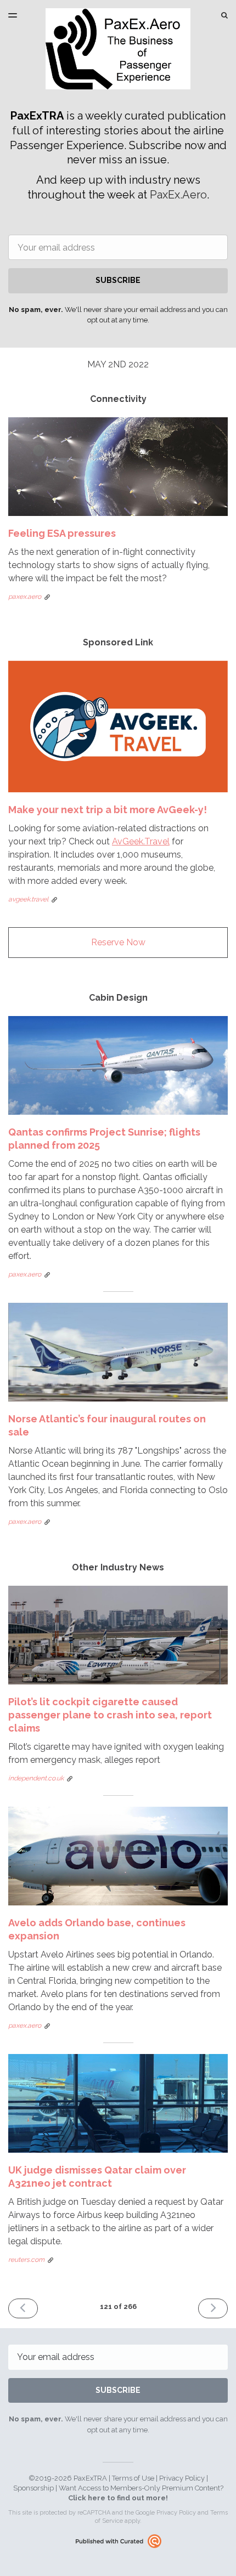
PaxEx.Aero (178, 195)
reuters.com (26, 2260)
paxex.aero (25, 597)
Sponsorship (33, 2488)
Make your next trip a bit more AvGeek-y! (108, 810)
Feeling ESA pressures (62, 533)
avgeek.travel (28, 899)
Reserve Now (118, 942)
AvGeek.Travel (141, 841)
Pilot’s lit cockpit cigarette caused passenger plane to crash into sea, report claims (110, 1715)
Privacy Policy (182, 2478)
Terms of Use (133, 2478)
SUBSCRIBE (118, 280)
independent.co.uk (36, 1778)
